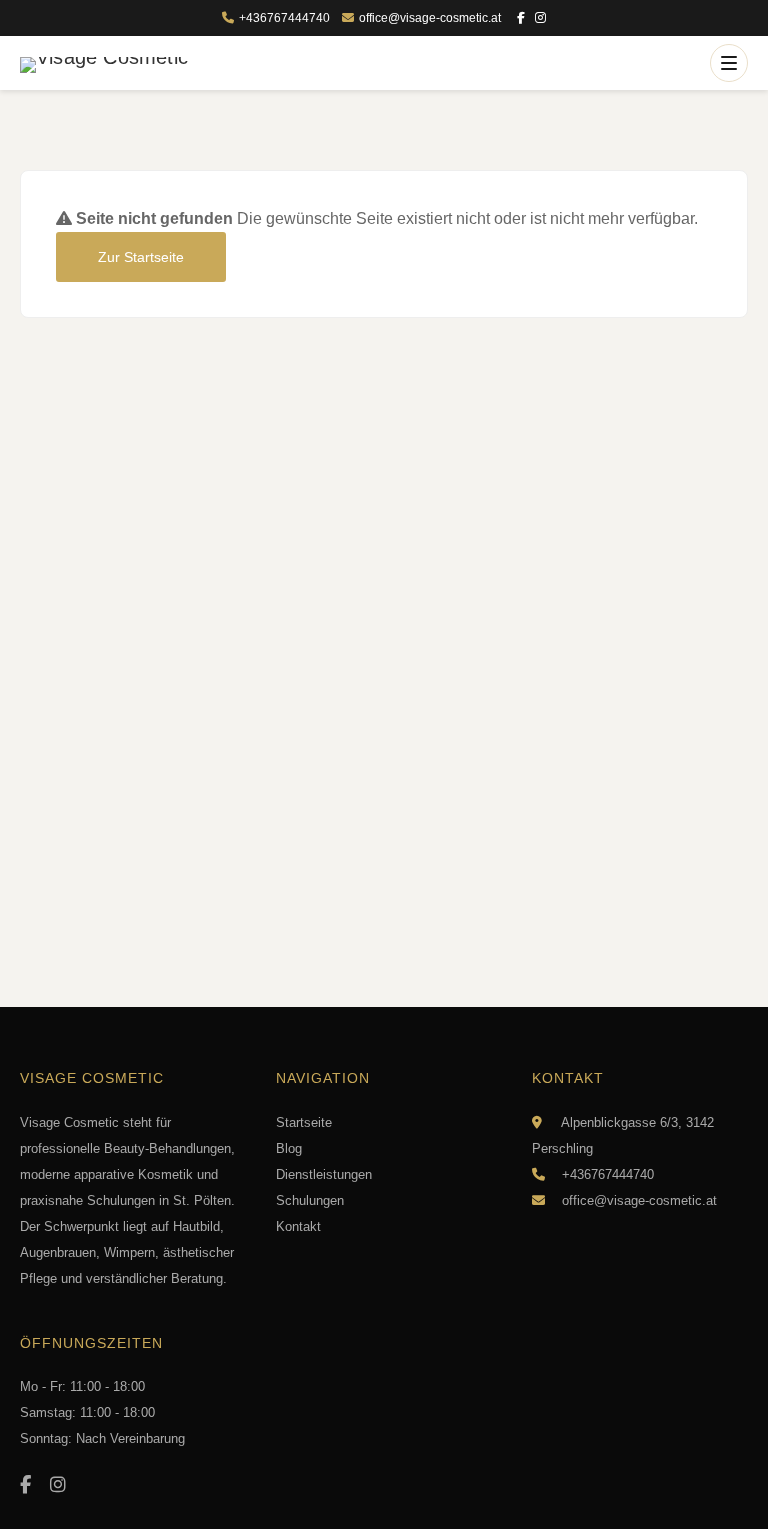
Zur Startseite (141, 257)
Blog (289, 1148)
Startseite (304, 1122)
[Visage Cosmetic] (104, 65)
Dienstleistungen (324, 1174)
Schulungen (310, 1200)
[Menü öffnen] (729, 63)
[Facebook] (521, 18)
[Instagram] (540, 18)
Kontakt (298, 1226)
